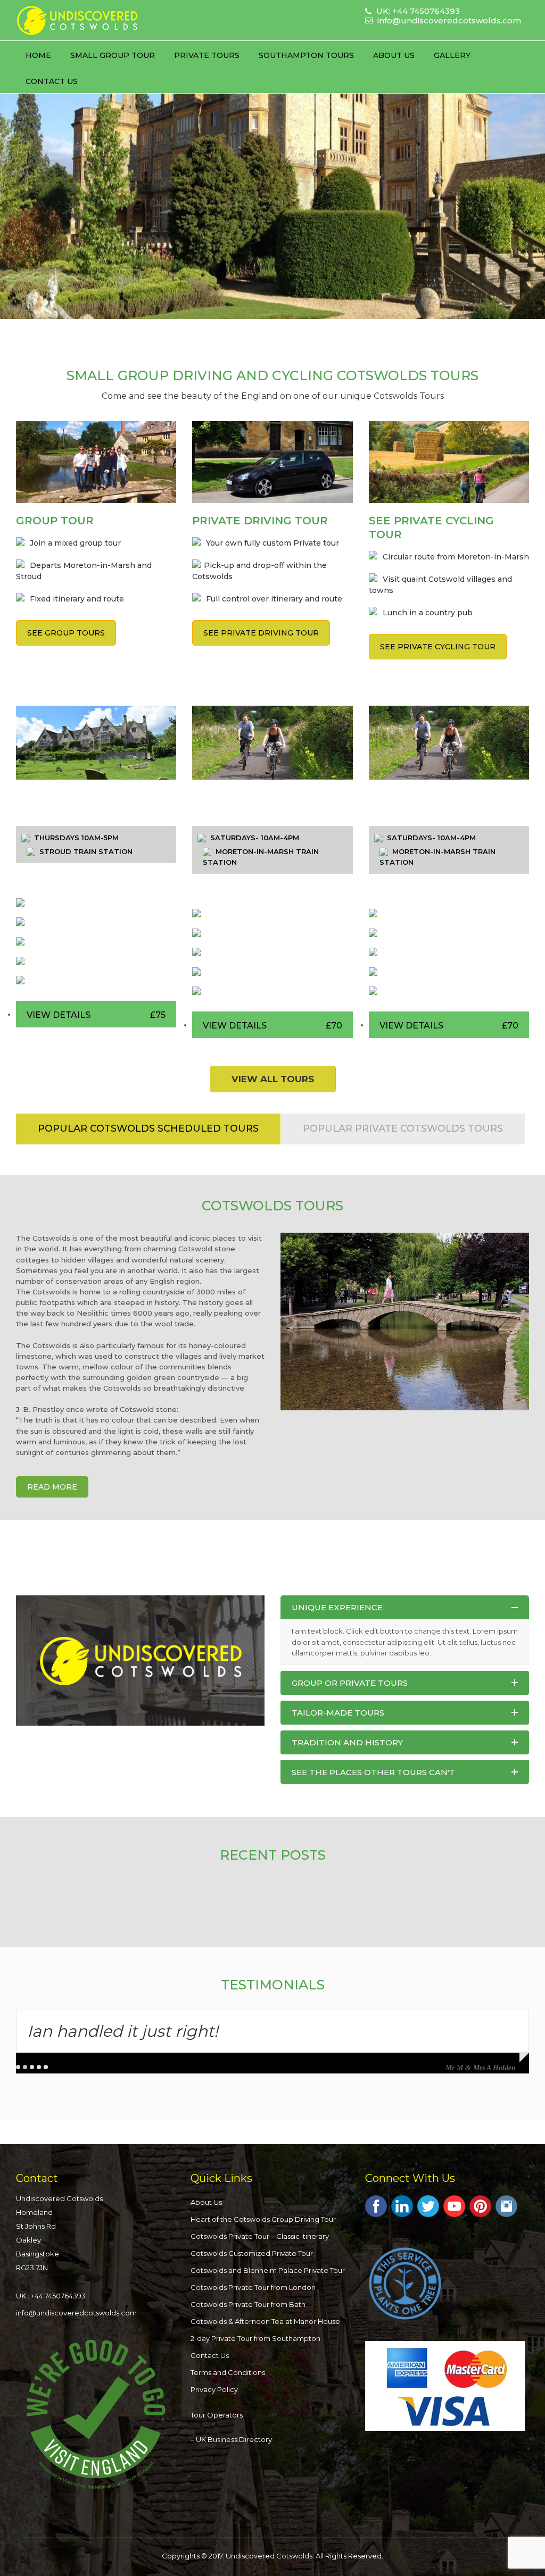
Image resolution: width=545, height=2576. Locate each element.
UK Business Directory (234, 2439)
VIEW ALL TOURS (273, 1079)
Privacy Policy (214, 2389)
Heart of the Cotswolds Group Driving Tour (263, 2219)
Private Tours (207, 55)
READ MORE (52, 1487)
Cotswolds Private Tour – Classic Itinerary (260, 2236)
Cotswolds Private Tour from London (253, 2287)
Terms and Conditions (228, 2372)
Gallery (452, 55)
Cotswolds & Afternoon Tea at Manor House (265, 2321)
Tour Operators (217, 2415)
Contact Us (52, 81)
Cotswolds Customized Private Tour (252, 2253)
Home (38, 55)
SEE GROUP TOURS (66, 633)
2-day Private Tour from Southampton (255, 2338)
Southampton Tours (306, 55)
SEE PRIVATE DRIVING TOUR (261, 633)
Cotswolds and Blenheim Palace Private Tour (268, 2270)
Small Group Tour (113, 55)
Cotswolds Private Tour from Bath (248, 2304)
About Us (394, 55)
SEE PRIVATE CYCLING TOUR (438, 647)
